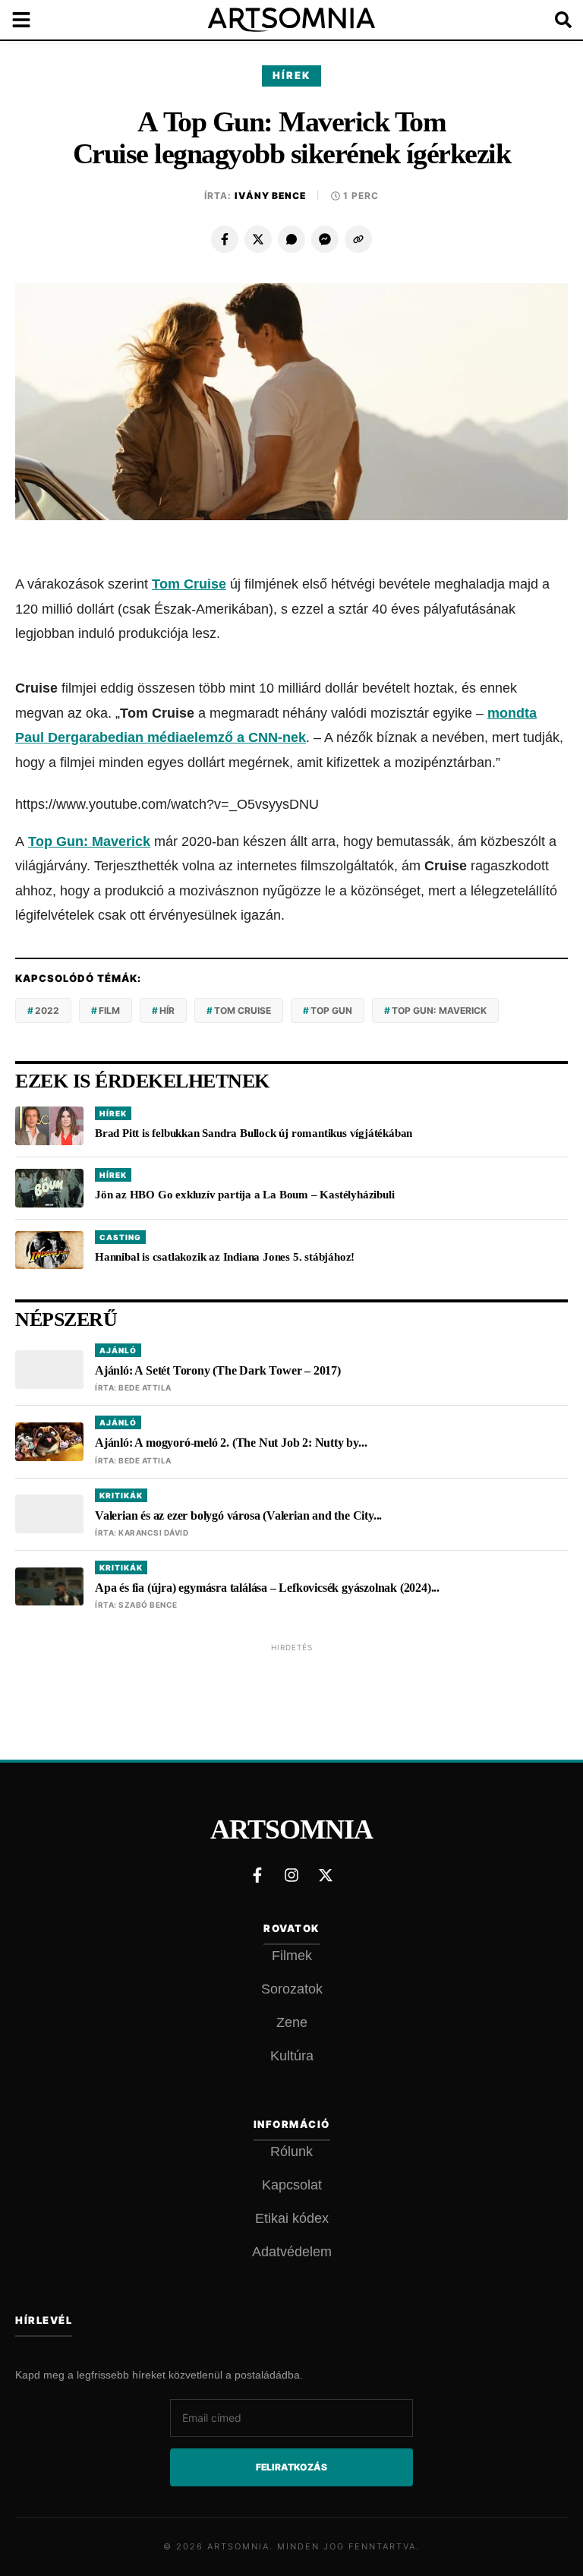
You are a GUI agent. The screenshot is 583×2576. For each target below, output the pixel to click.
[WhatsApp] (291, 239)
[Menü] (30, 20)
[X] (258, 239)
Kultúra (292, 2056)
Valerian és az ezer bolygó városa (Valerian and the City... (238, 1515)
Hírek (291, 75)
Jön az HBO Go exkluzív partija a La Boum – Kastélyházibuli (244, 1195)
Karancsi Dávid (153, 1533)
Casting (120, 1237)
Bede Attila (145, 1387)
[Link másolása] (358, 239)
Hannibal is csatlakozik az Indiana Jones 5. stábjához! (225, 1257)
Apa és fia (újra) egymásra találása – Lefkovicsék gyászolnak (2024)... (267, 1588)
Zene (292, 2022)
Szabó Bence (148, 1605)
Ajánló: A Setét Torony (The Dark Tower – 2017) (218, 1370)
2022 (47, 1010)
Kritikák (121, 1495)
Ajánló (118, 1350)
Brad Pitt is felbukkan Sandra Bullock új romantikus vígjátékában (254, 1133)
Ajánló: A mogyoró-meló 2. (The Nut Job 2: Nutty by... (231, 1443)
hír (167, 1010)
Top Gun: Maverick (89, 841)
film (109, 1010)
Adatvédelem (292, 2252)
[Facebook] (225, 239)
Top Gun (331, 1010)
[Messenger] (325, 239)
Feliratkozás (291, 2467)
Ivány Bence (270, 196)
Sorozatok (292, 1989)
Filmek (292, 1956)
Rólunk (291, 2151)
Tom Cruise (243, 1010)
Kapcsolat (292, 2185)
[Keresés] (553, 20)
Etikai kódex (292, 2218)
